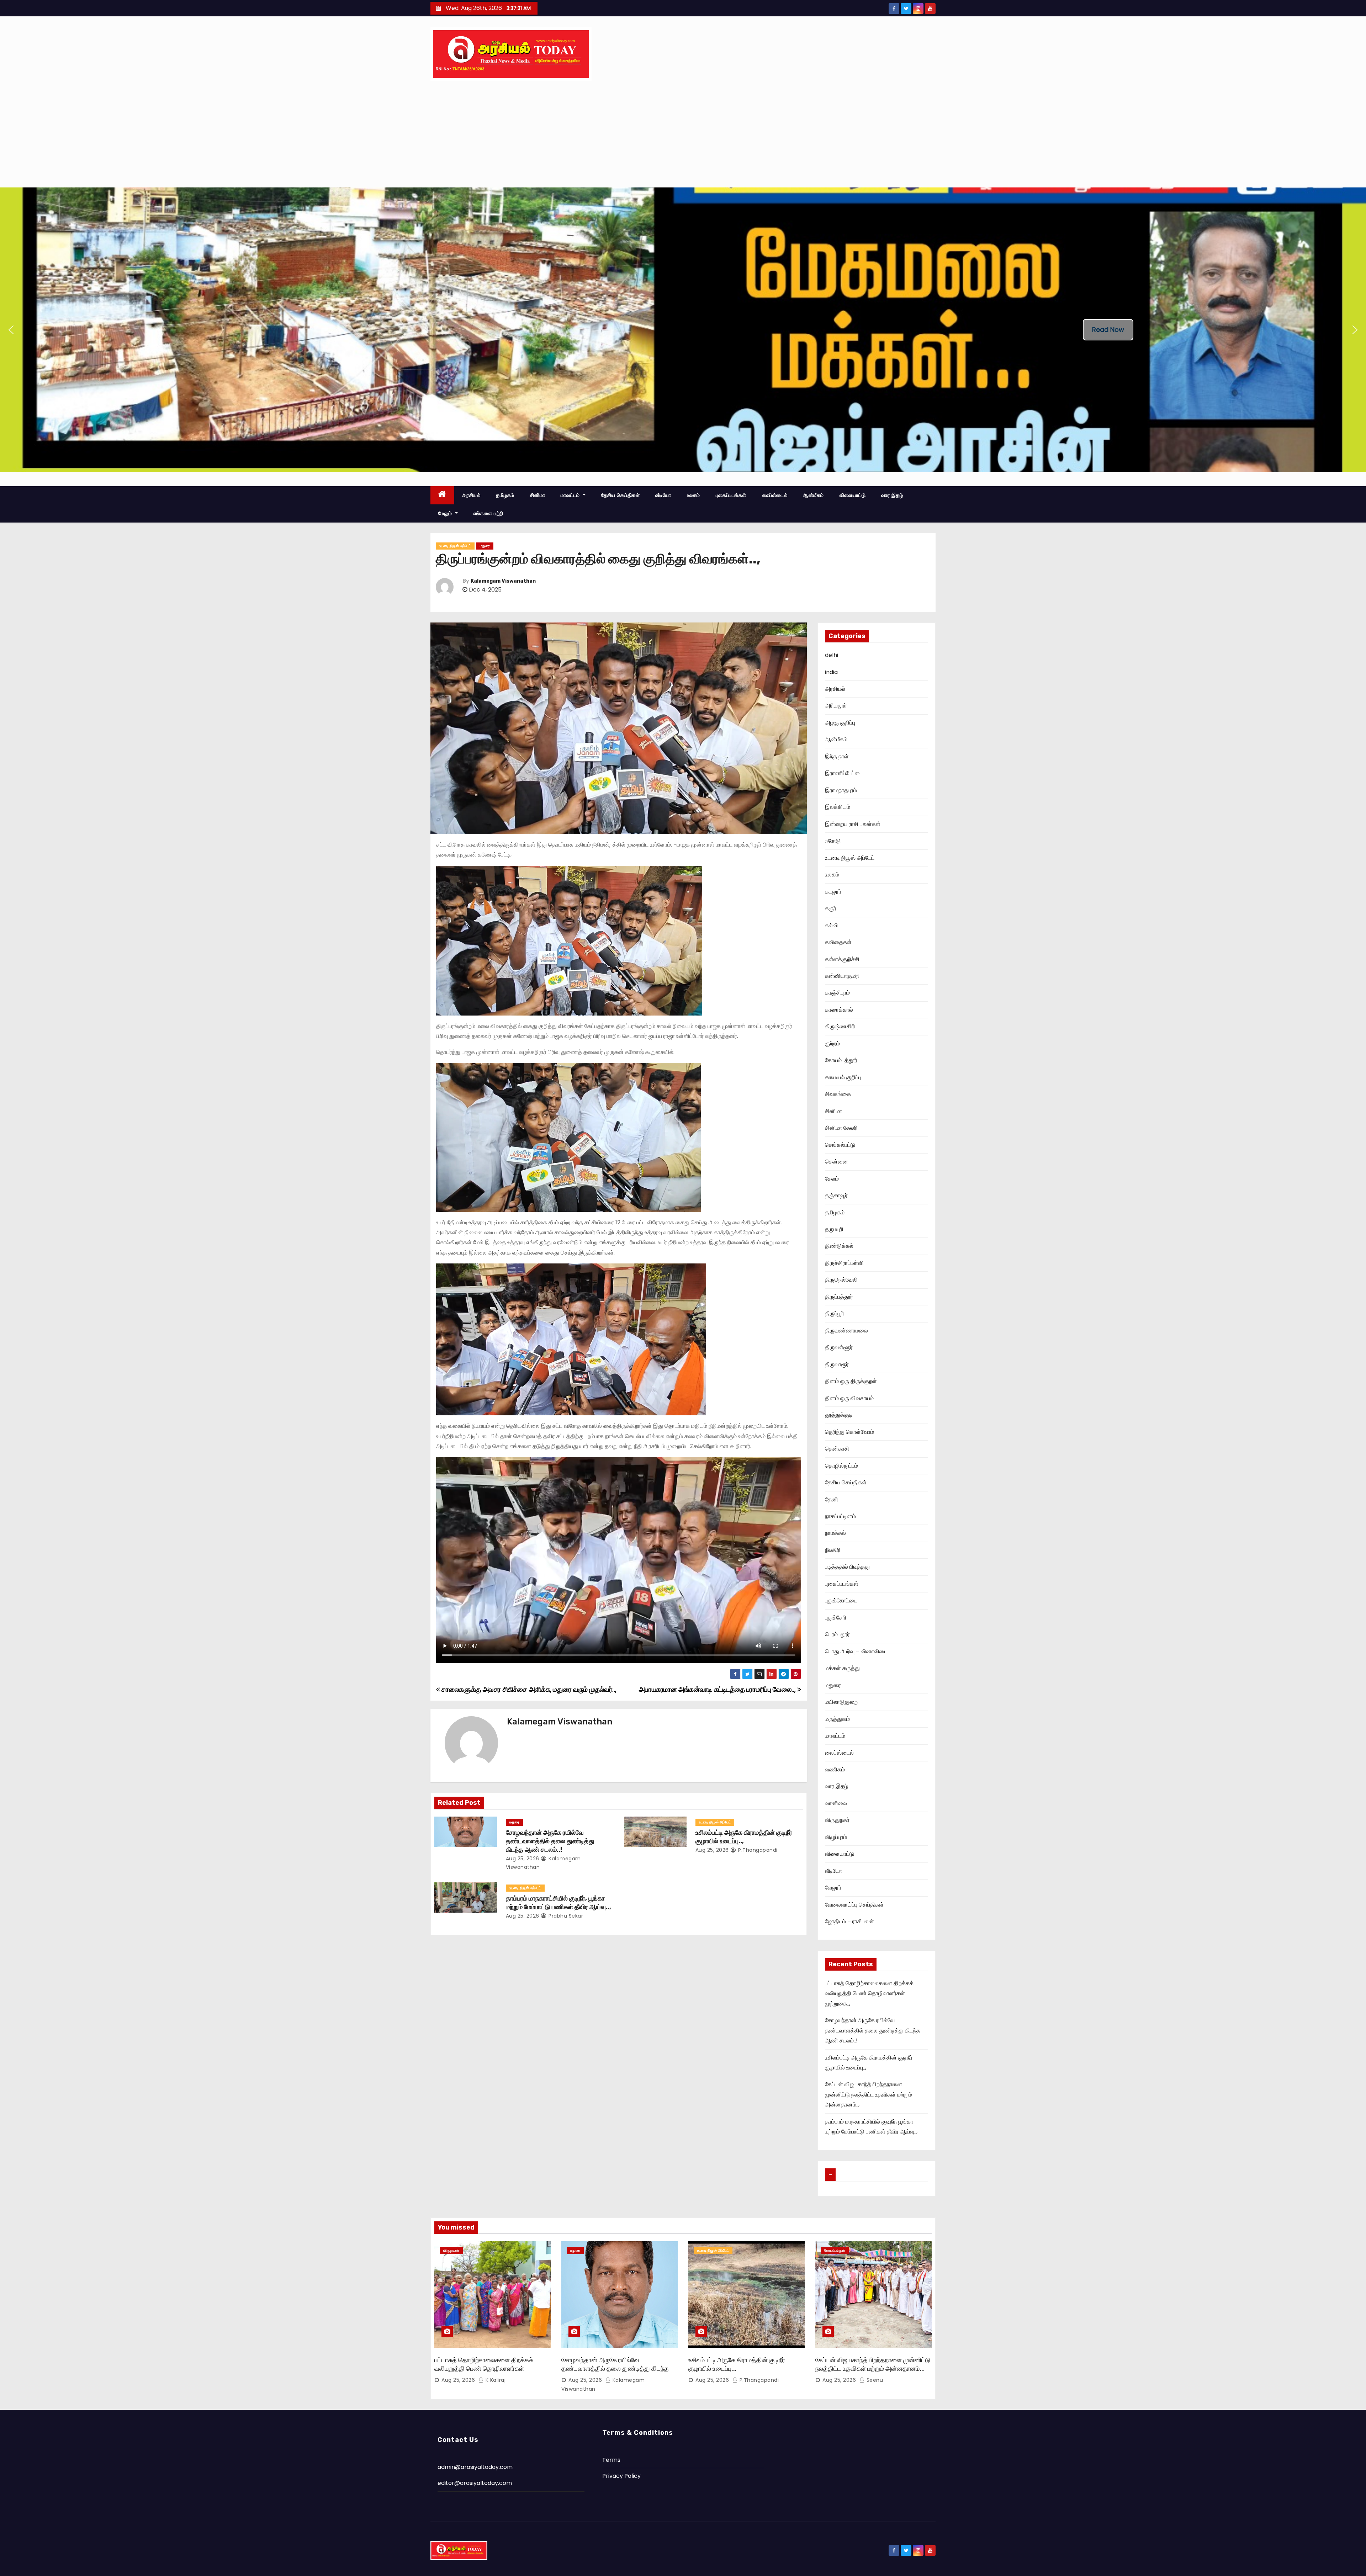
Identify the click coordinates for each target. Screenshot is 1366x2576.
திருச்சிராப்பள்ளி (844, 1263)
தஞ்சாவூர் (836, 1195)
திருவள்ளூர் (839, 1347)
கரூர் (831, 908)
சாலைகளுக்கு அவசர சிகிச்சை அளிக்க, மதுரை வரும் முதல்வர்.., (528, 1689)
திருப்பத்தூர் (839, 1297)
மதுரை (485, 546)
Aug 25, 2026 (523, 1859)
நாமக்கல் (835, 1533)
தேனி (832, 1499)
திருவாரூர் (837, 1364)
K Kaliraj (495, 2380)
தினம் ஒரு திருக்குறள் (851, 1381)
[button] (11, 330)
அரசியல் (471, 495)
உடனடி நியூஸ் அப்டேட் (455, 546)
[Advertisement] (683, 134)
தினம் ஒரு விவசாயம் (849, 1398)
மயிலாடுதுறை (841, 1702)
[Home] (442, 495)
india (831, 672)
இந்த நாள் (837, 756)
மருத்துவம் (837, 1719)
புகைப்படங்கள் (731, 495)
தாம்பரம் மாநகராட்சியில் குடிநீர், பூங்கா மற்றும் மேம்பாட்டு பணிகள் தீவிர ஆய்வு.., (558, 1903)
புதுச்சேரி (836, 1618)
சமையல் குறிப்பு (843, 1077)
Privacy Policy (621, 2476)
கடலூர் (833, 892)
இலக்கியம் (838, 807)
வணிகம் (835, 1769)
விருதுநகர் (837, 1820)
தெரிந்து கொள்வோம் (849, 1432)
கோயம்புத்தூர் (841, 1060)
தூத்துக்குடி (839, 1415)
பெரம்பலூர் (837, 1634)
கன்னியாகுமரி (842, 976)
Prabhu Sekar (565, 1916)
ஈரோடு (833, 841)
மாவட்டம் (571, 495)
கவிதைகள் (838, 942)
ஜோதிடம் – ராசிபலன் (849, 1921)
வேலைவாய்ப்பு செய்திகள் (854, 1905)
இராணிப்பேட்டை (844, 773)
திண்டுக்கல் (839, 1246)
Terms (611, 2460)
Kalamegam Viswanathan (503, 581)
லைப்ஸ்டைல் (775, 495)
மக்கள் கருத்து (842, 1668)
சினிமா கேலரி (841, 1128)
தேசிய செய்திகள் (621, 495)
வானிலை (836, 1803)
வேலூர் (833, 1888)
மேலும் (446, 513)
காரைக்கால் (839, 1010)
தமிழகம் (505, 495)
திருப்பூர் (835, 1313)
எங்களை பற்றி (488, 513)
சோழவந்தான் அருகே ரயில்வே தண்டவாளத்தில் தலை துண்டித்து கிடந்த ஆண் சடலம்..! (550, 1841)
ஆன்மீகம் (813, 495)
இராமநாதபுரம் (841, 790)
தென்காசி (837, 1449)
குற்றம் (832, 1043)
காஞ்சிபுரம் (837, 993)
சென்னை (836, 1162)
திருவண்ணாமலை (846, 1331)
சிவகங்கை (838, 1094)
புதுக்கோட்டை (841, 1600)
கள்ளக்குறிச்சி (842, 959)
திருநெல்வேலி (841, 1280)
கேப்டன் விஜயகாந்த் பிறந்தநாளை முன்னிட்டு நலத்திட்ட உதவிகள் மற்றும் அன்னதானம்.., (869, 2094)
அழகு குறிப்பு (840, 723)
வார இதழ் (892, 495)
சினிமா (538, 495)
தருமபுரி (834, 1229)
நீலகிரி (833, 1550)
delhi (832, 655)
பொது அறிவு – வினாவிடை (856, 1651)
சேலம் (832, 1179)
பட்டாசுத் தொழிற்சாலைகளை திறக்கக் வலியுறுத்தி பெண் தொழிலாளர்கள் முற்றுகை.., (869, 1993)
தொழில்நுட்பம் (841, 1466)
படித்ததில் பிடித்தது (847, 1567)
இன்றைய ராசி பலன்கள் (853, 824)
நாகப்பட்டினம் (840, 1516)
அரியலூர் (836, 706)
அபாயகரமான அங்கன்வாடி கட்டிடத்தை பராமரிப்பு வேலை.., (718, 1689)
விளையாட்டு (853, 495)
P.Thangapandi (757, 1850)
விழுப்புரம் (836, 1837)
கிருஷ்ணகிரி (840, 1026)
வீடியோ (663, 495)
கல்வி (832, 925)
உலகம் (693, 495)
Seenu (874, 2380)
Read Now (1108, 330)
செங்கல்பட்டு (840, 1145)
